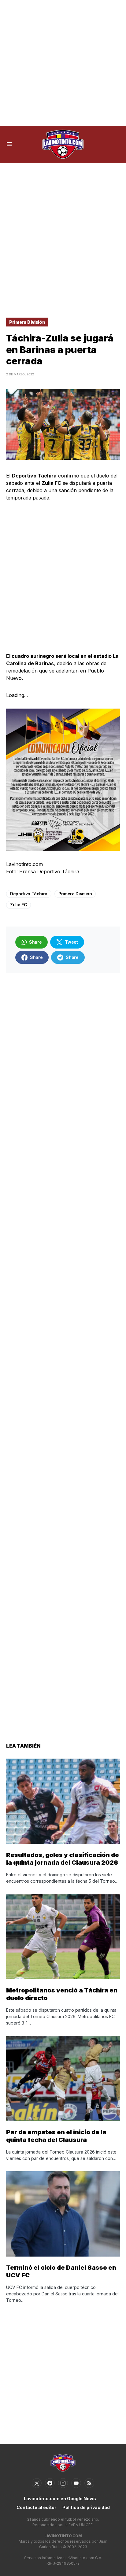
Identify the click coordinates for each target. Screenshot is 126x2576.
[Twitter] (37, 2483)
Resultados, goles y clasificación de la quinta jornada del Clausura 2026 (63, 1859)
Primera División (27, 322)
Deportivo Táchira (29, 894)
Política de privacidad (86, 2507)
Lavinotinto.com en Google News (60, 2499)
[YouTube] (76, 2483)
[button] (9, 144)
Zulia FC (19, 905)
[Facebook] (50, 2483)
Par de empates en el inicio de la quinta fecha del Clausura (56, 2136)
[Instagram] (63, 2483)
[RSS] (89, 2483)
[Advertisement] (63, 63)
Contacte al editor (36, 2507)
